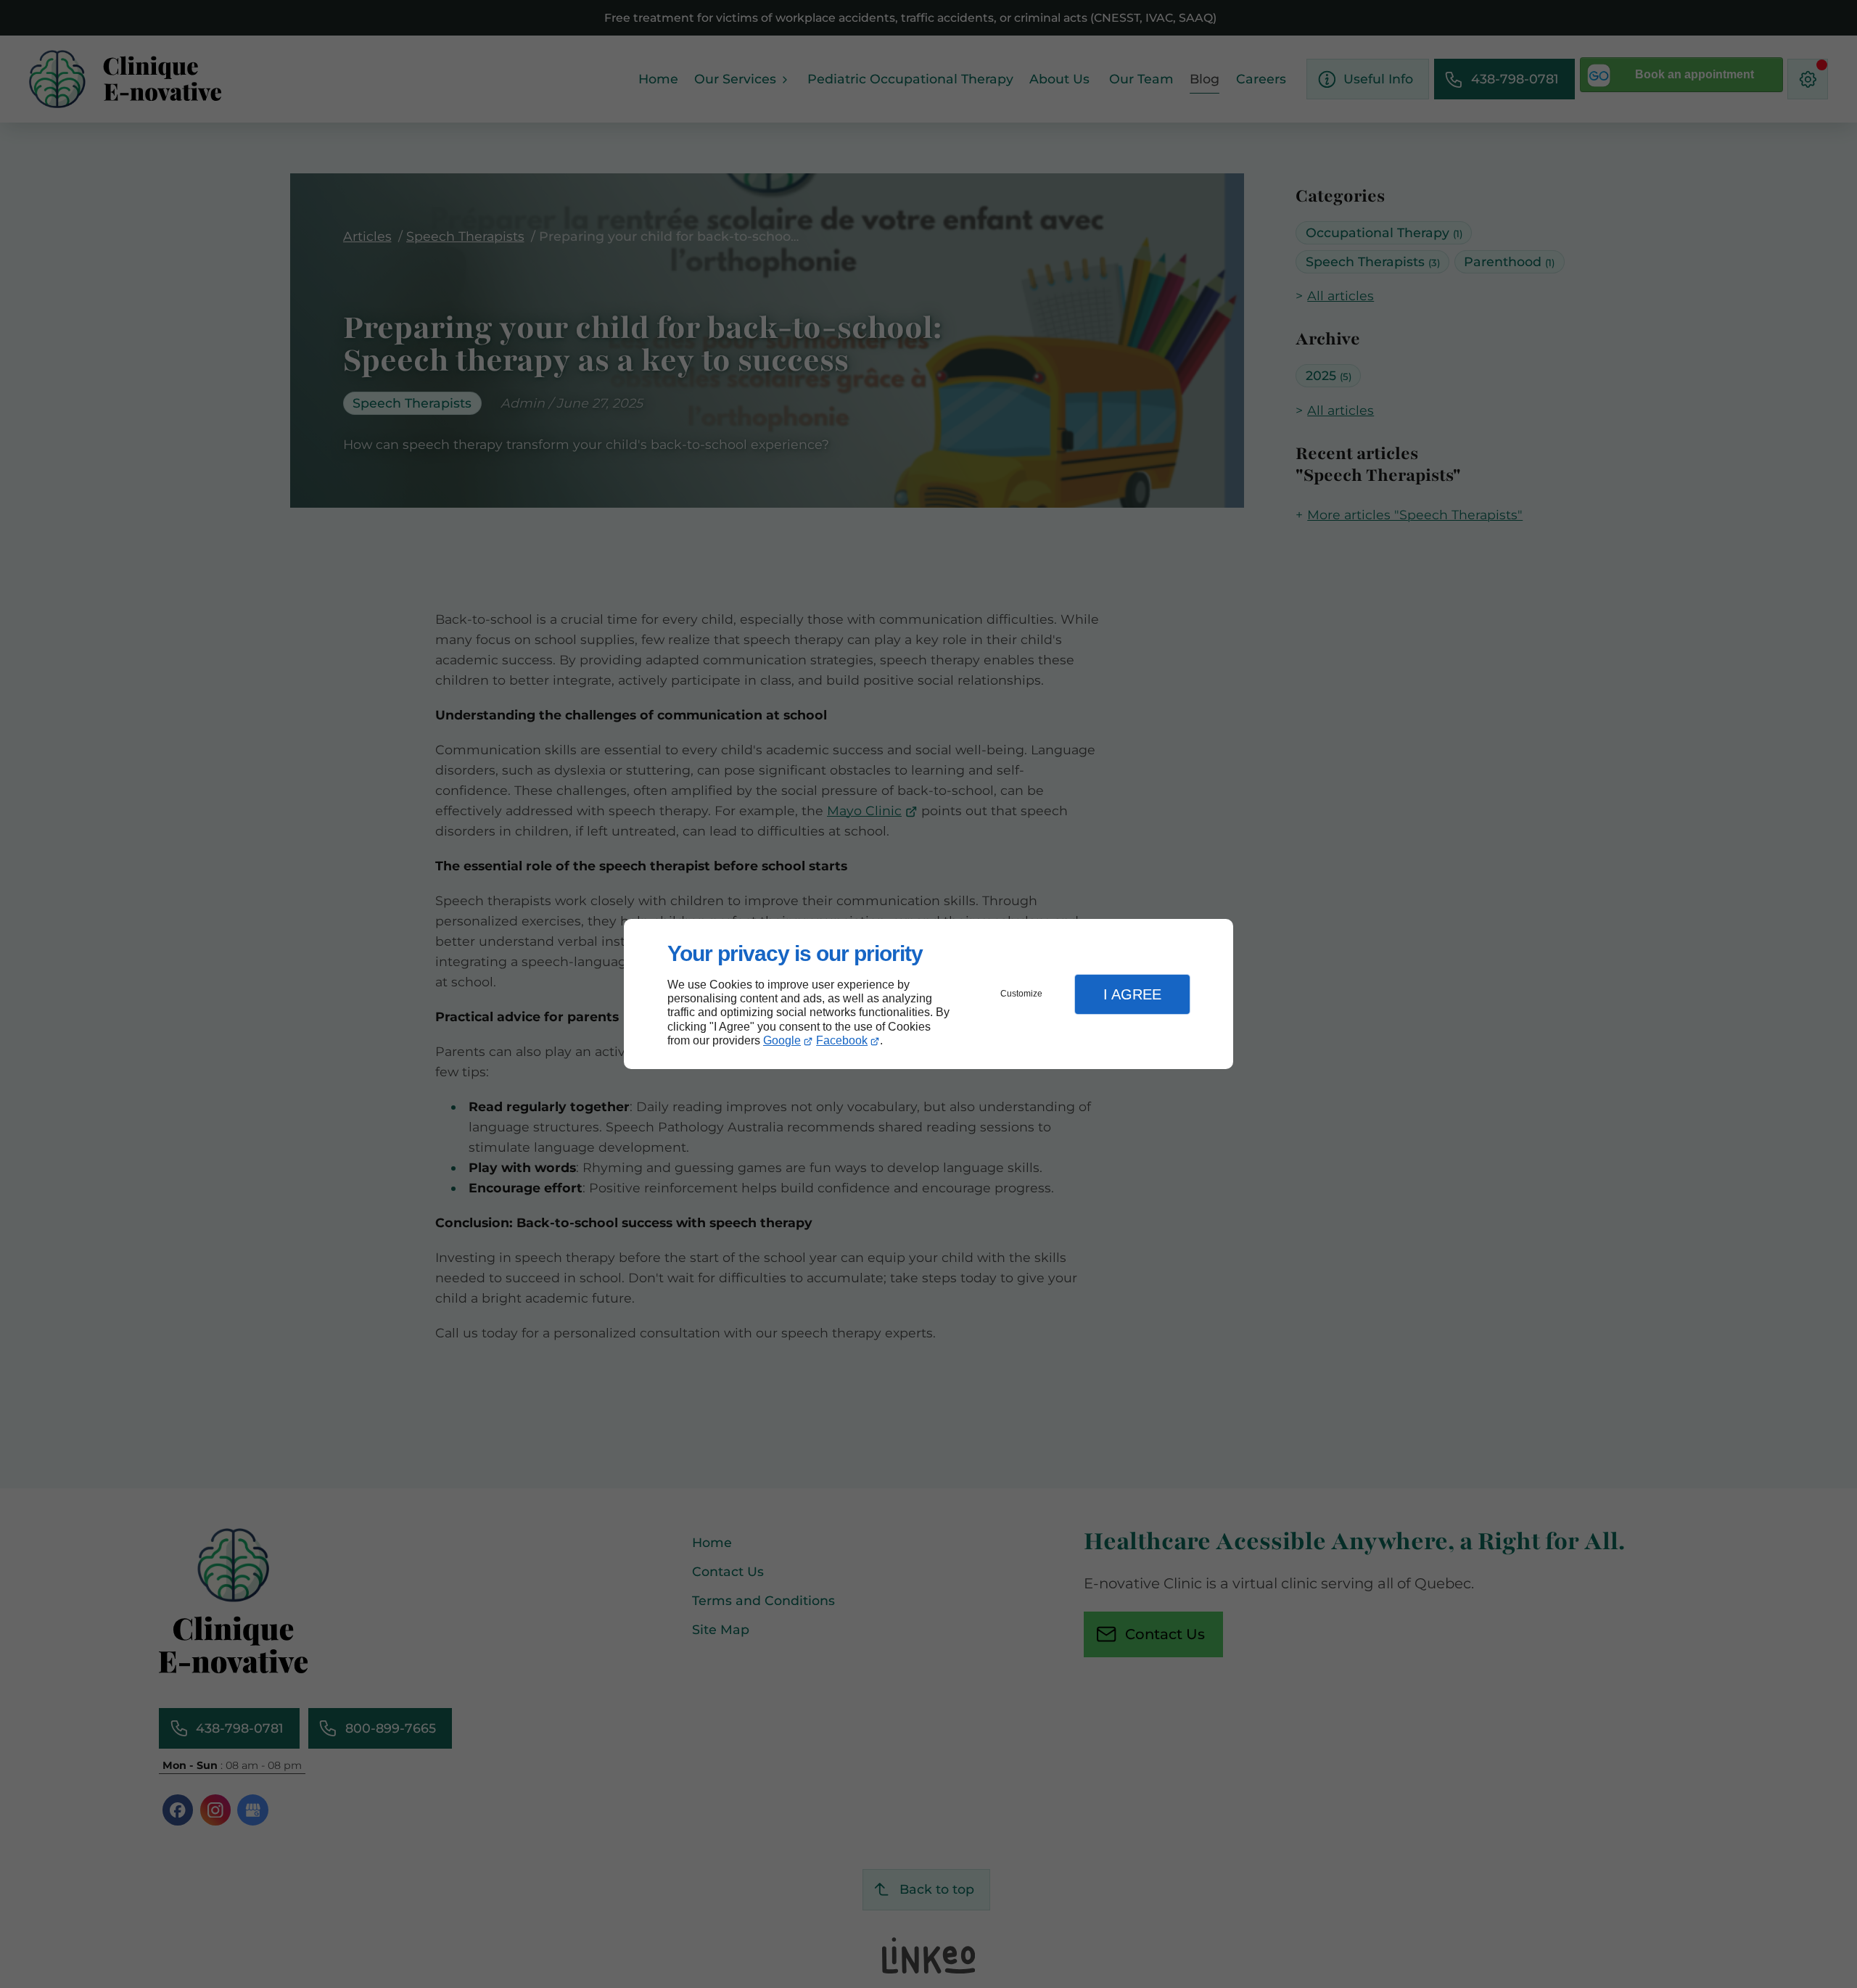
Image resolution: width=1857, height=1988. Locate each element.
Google (782, 1040)
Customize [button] (1021, 994)
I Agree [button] (1132, 994)
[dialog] (928, 994)
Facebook (842, 1040)
